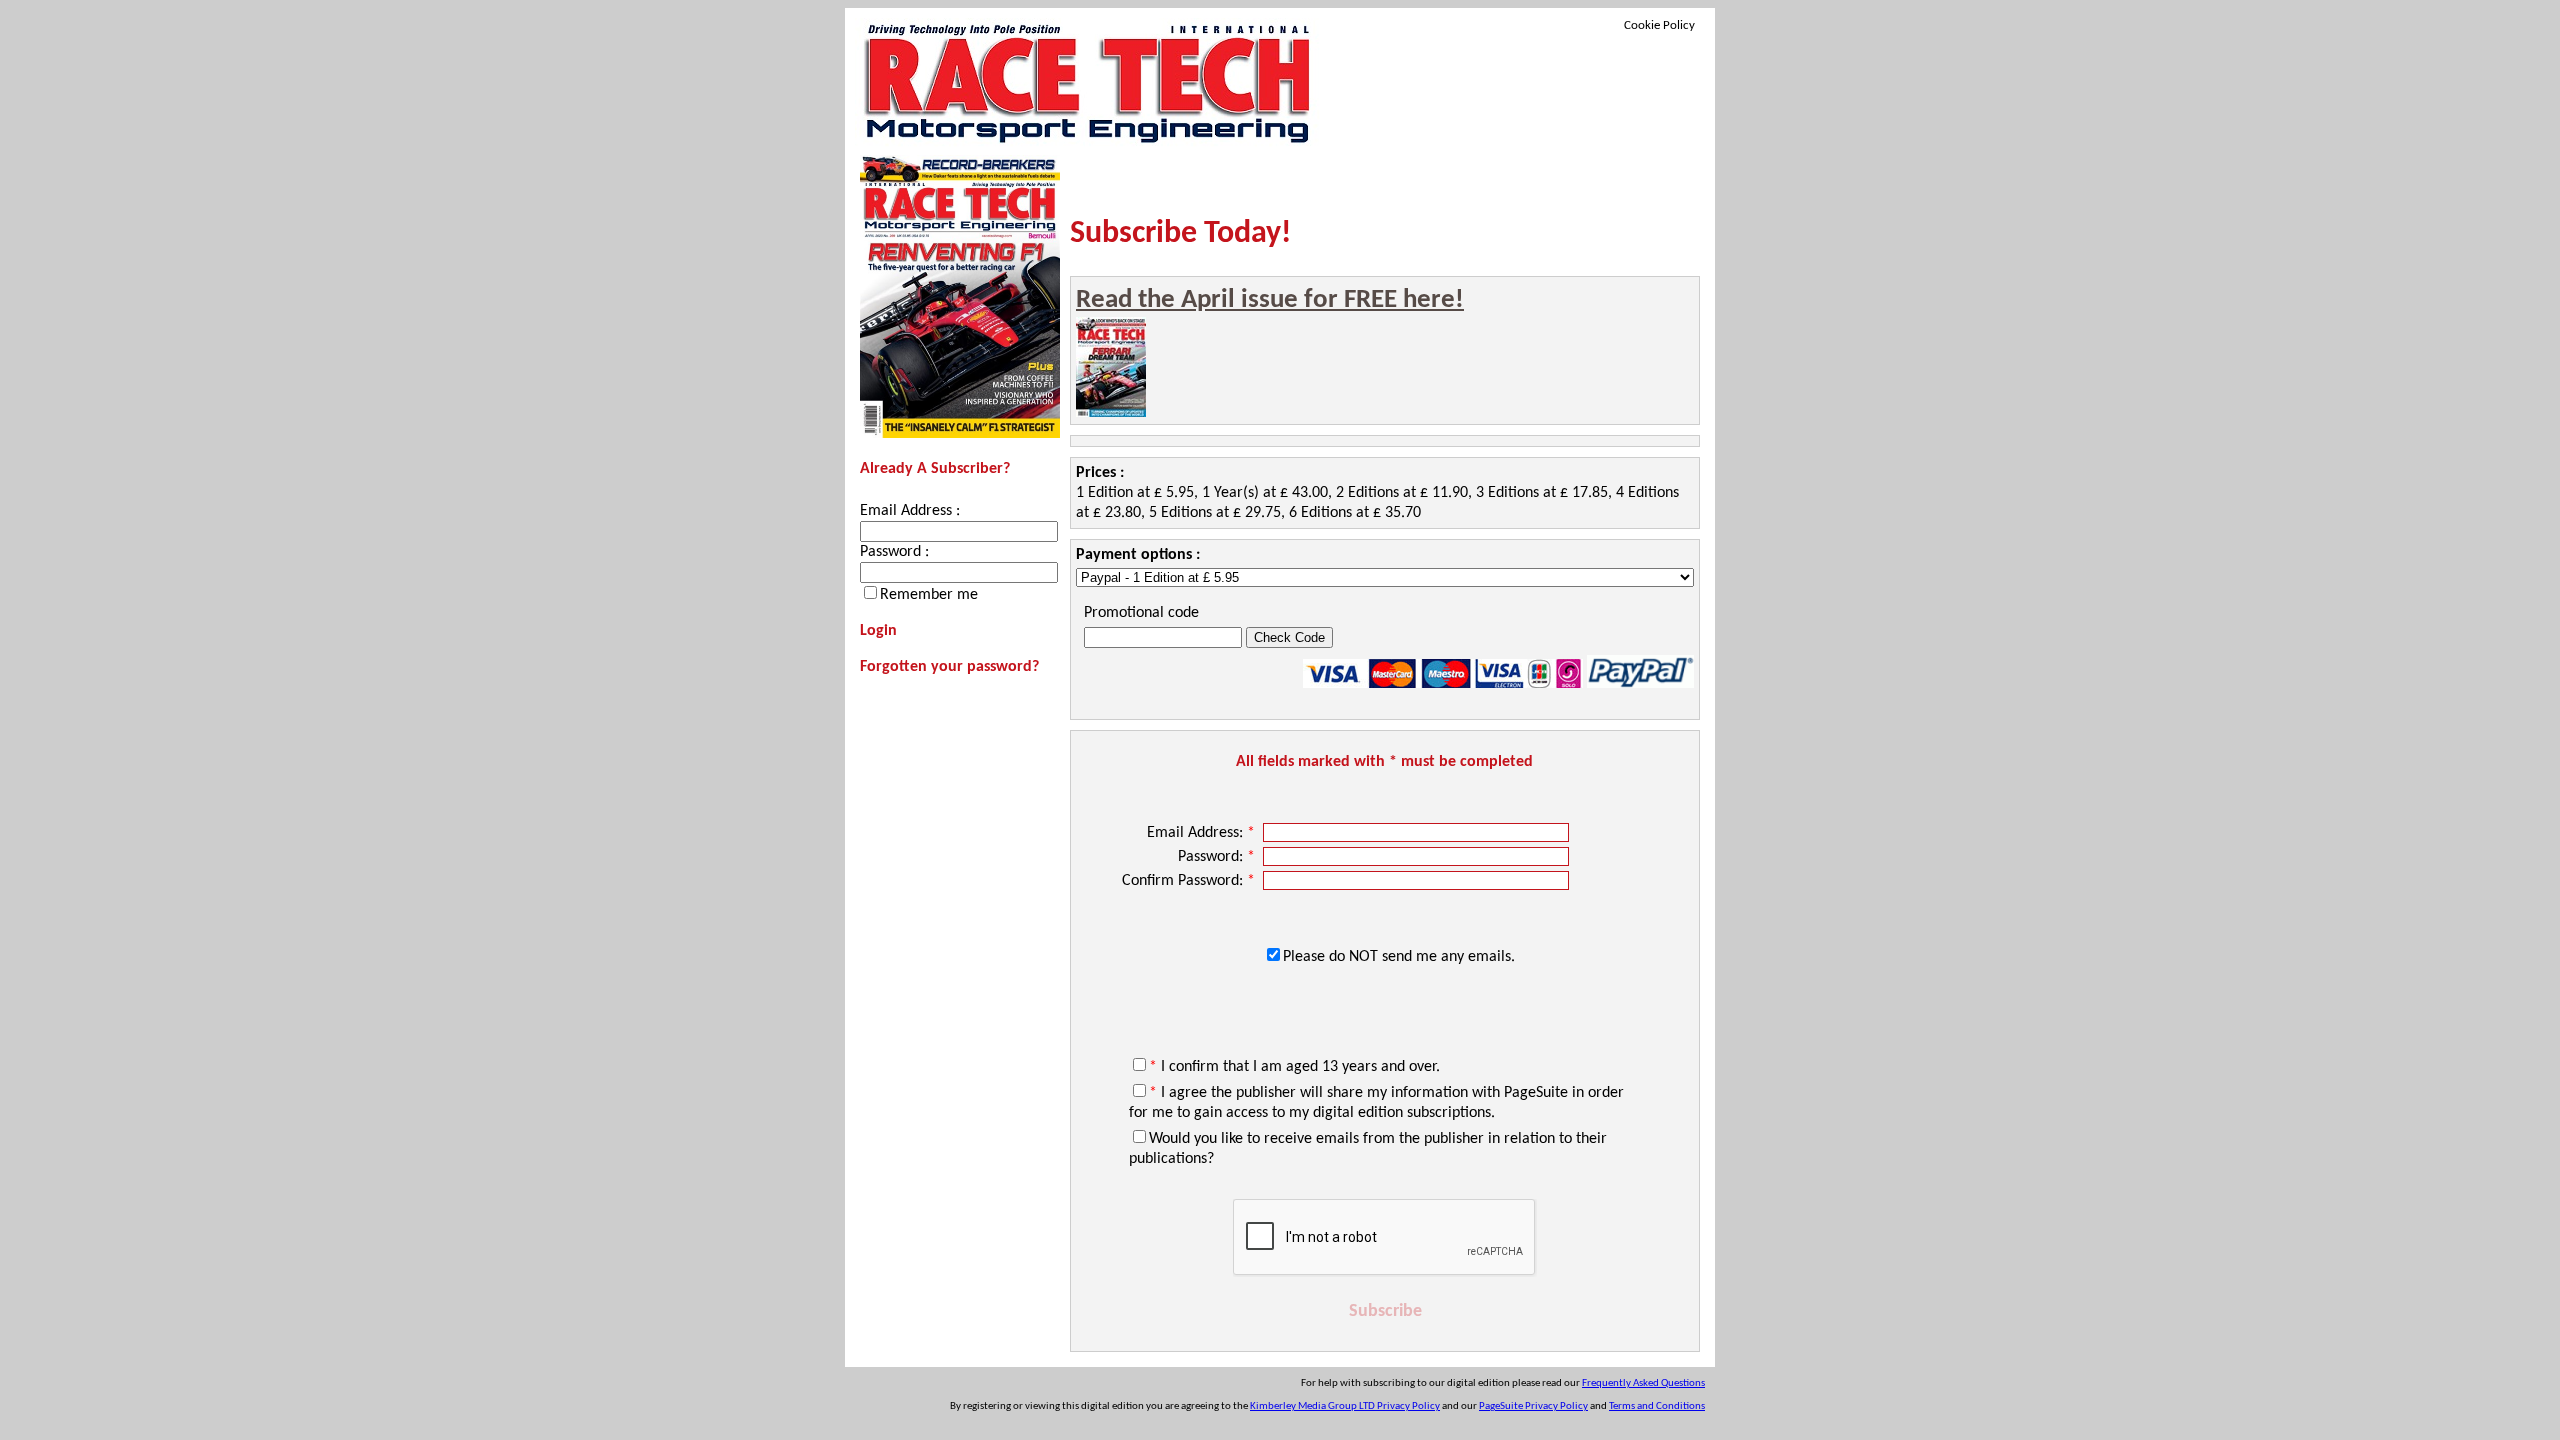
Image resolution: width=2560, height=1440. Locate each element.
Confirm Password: (1188, 881)
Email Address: (1201, 833)
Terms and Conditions (1657, 1406)
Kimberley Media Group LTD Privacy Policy (1345, 1406)
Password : (894, 552)
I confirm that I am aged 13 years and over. (1294, 1067)
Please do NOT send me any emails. (1399, 957)
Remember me (929, 595)
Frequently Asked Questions (1643, 1383)
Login (878, 631)
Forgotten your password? (949, 667)
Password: (1216, 857)
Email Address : (910, 511)
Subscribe (1385, 1311)
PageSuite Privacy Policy (1533, 1406)
